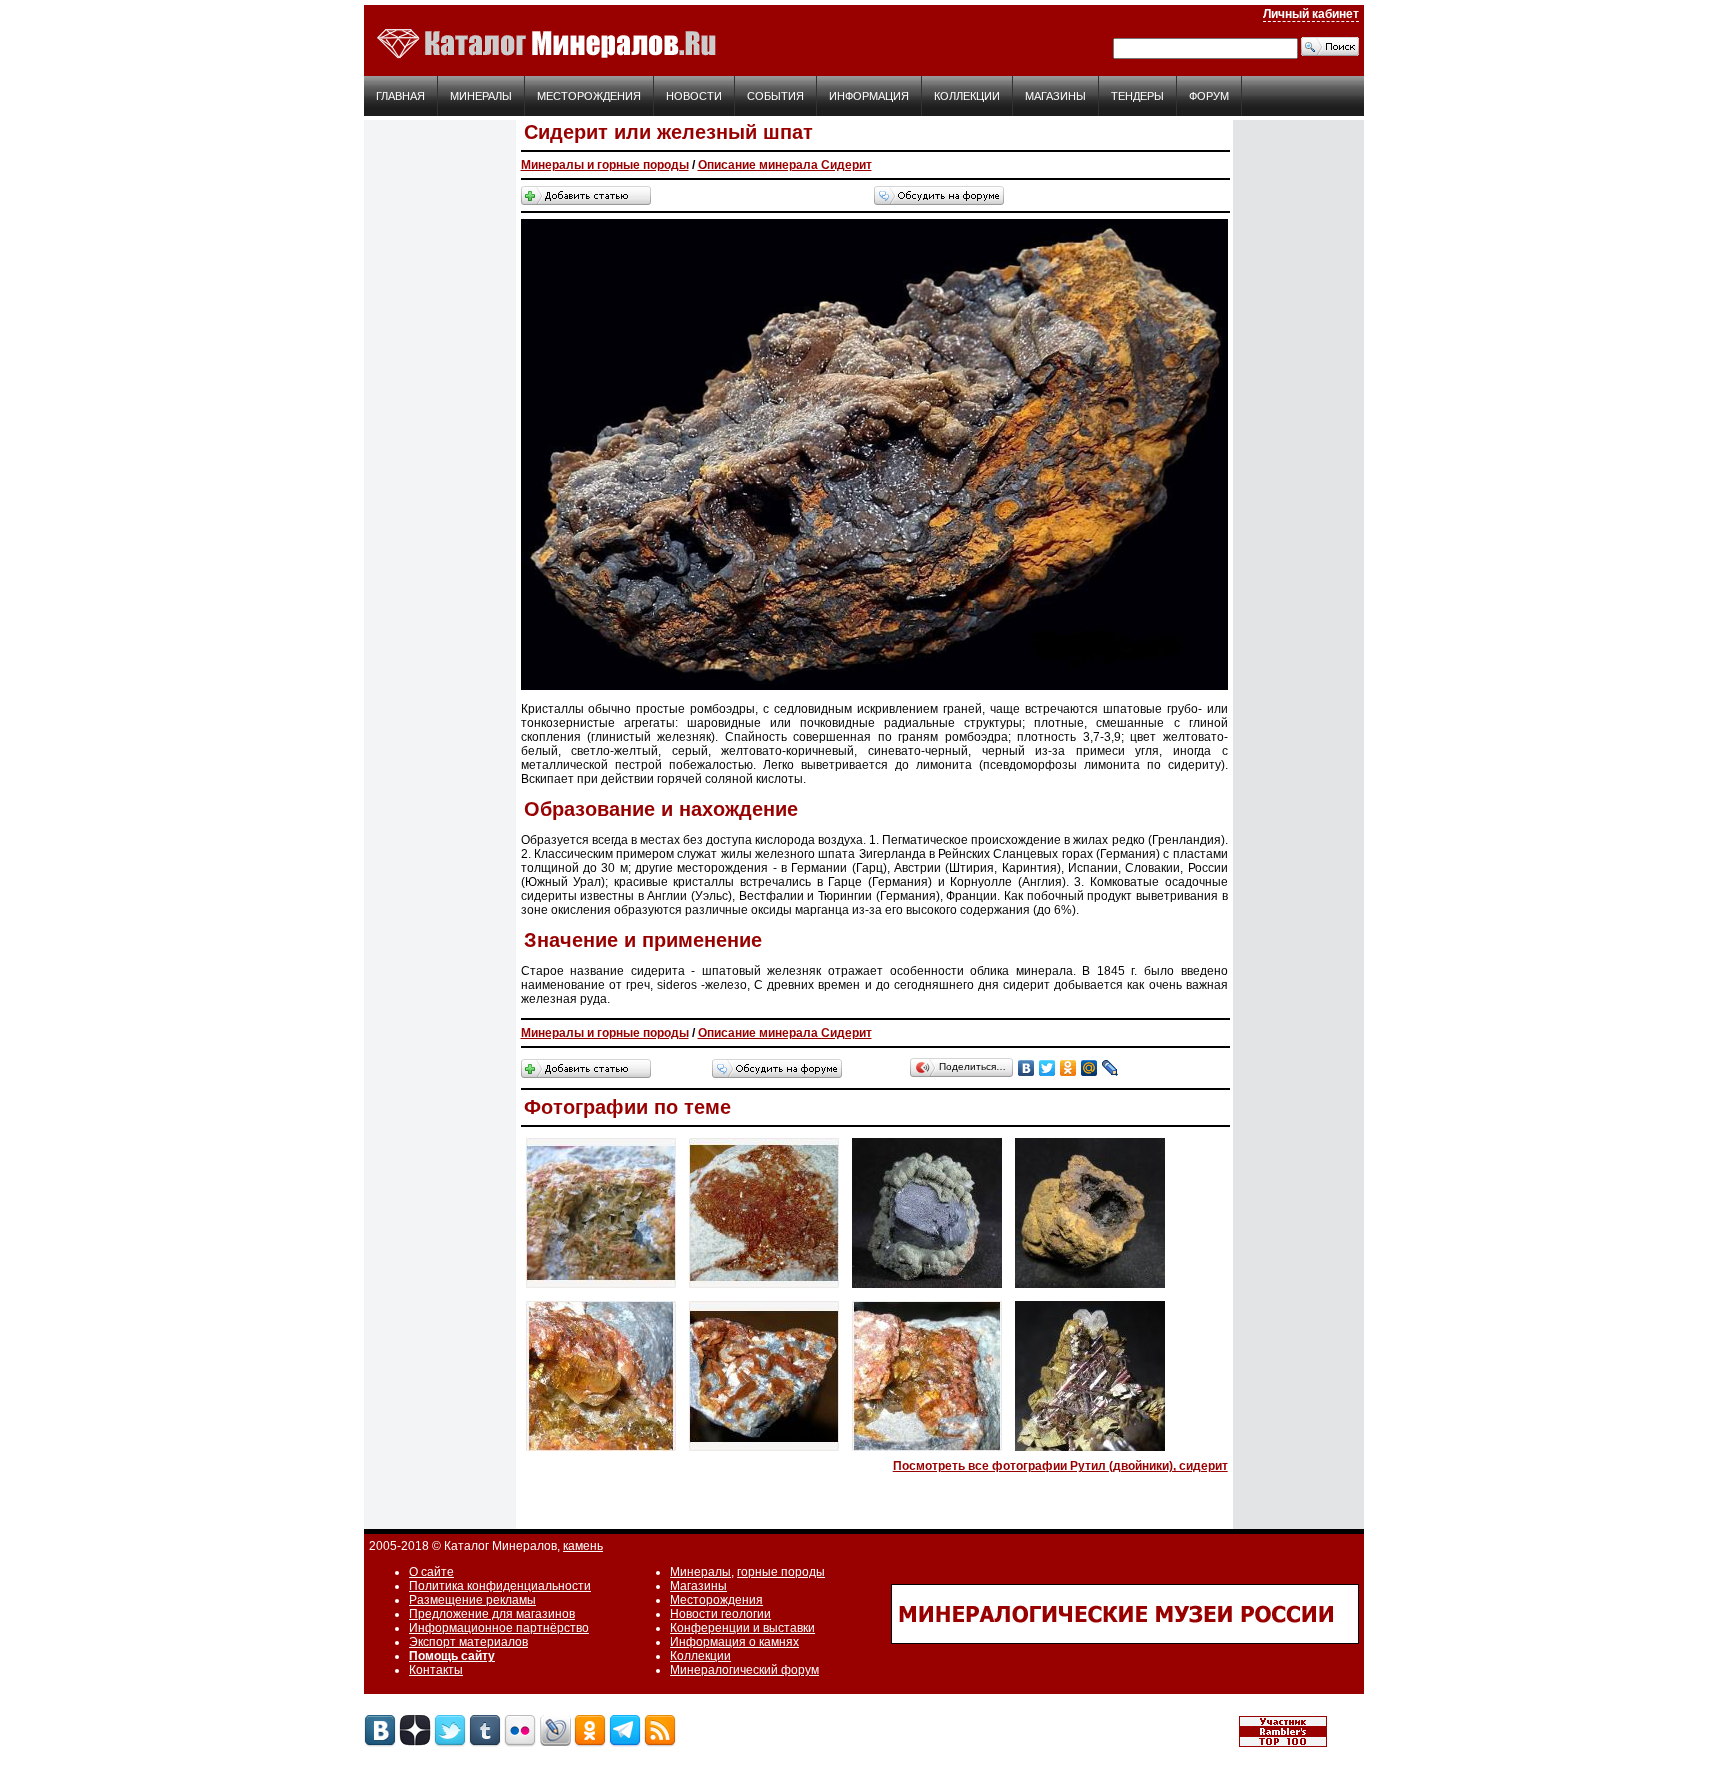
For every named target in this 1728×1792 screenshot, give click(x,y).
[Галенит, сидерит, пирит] (927, 1289)
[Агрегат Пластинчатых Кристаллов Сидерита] (601, 1289)
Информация (869, 96)
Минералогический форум (744, 1670)
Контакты (436, 1670)
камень (583, 1546)
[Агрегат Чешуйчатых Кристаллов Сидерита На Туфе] (764, 1289)
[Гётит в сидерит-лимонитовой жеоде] (1090, 1289)
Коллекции (967, 96)
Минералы (481, 96)
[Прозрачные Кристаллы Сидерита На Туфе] (927, 1452)
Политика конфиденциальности (500, 1586)
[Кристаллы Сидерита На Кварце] (764, 1452)
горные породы (781, 1572)
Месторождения (589, 96)
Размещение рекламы (472, 1600)
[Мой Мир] (1089, 1068)
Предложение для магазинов (492, 1614)
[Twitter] (1047, 1068)
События (775, 96)
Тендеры (1137, 96)
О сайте (431, 1572)
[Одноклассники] (1068, 1068)
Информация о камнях (734, 1642)
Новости (694, 96)
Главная (400, 96)
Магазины (1055, 96)
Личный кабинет (1311, 14)
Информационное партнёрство (499, 1628)
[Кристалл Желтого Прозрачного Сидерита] (601, 1452)
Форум (1209, 96)
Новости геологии (720, 1614)
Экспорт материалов (468, 1642)
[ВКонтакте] (1026, 1068)
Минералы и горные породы (605, 165)
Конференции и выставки (742, 1628)
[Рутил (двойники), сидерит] (1090, 1452)
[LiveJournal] (1110, 1068)
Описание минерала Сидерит (785, 165)
